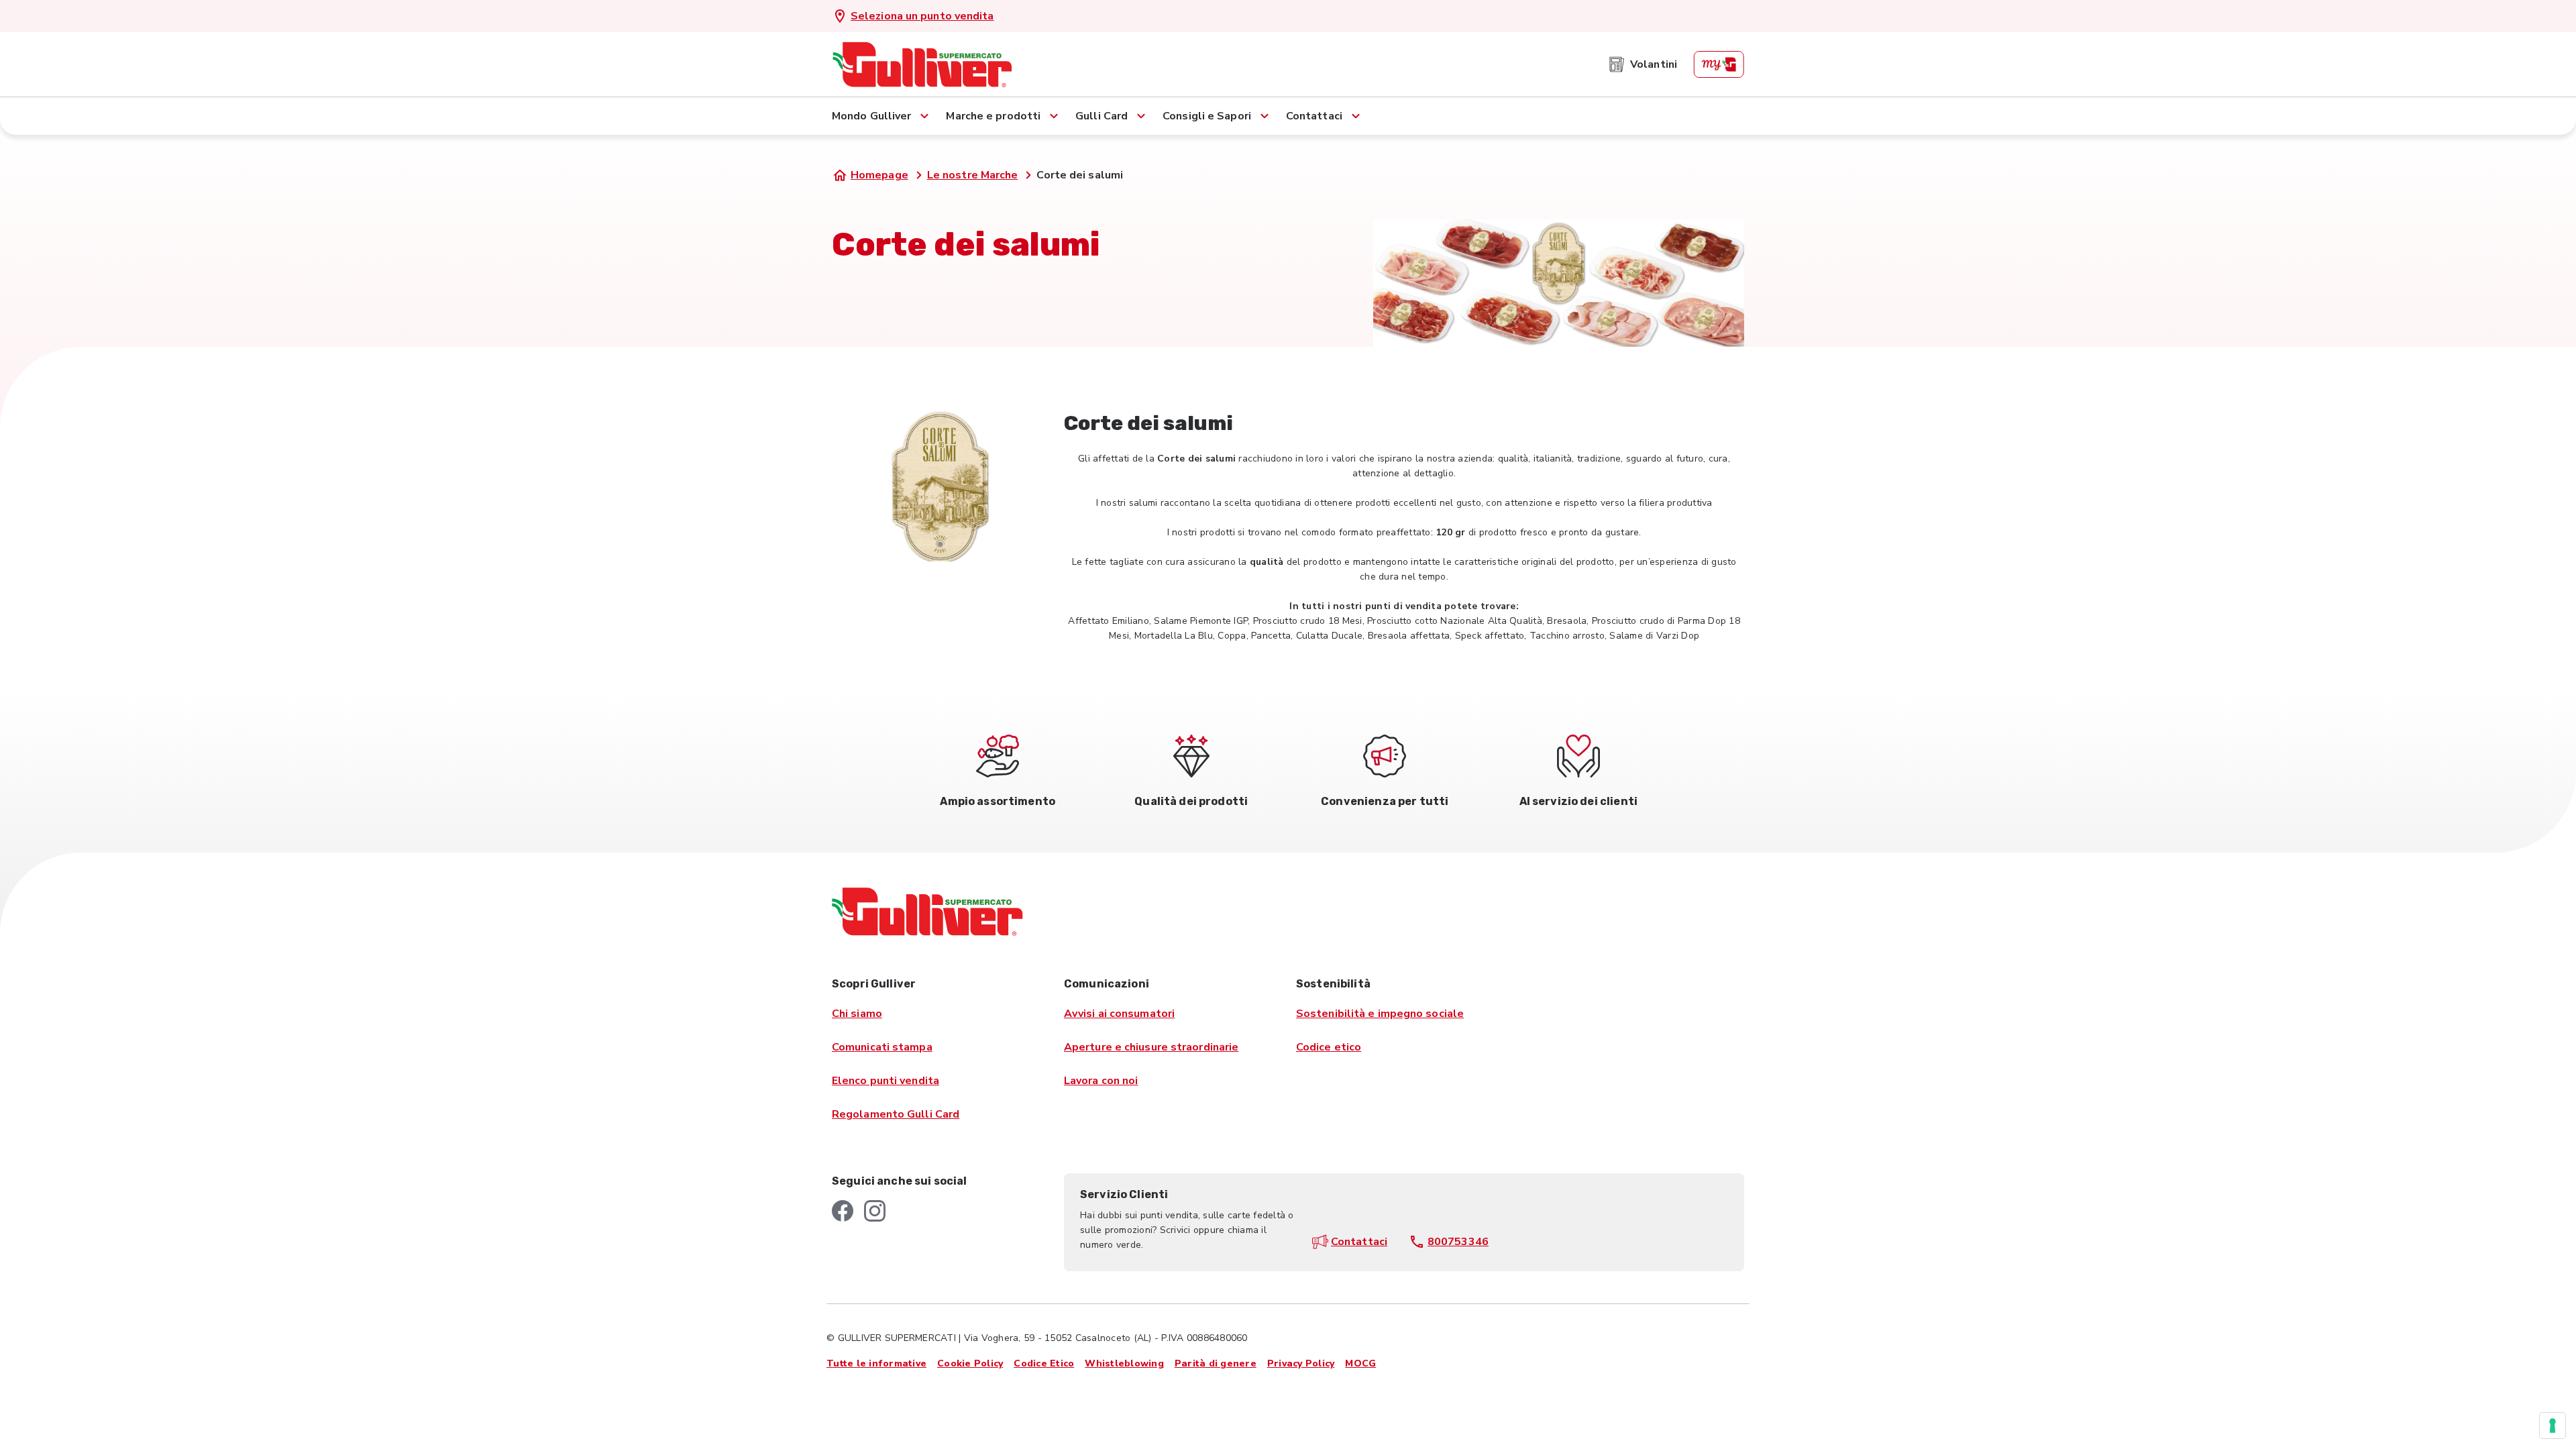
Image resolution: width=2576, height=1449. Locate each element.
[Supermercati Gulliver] (922, 64)
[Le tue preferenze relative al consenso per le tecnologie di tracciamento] (2553, 1426)
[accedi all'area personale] (1719, 64)
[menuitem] (1643, 64)
